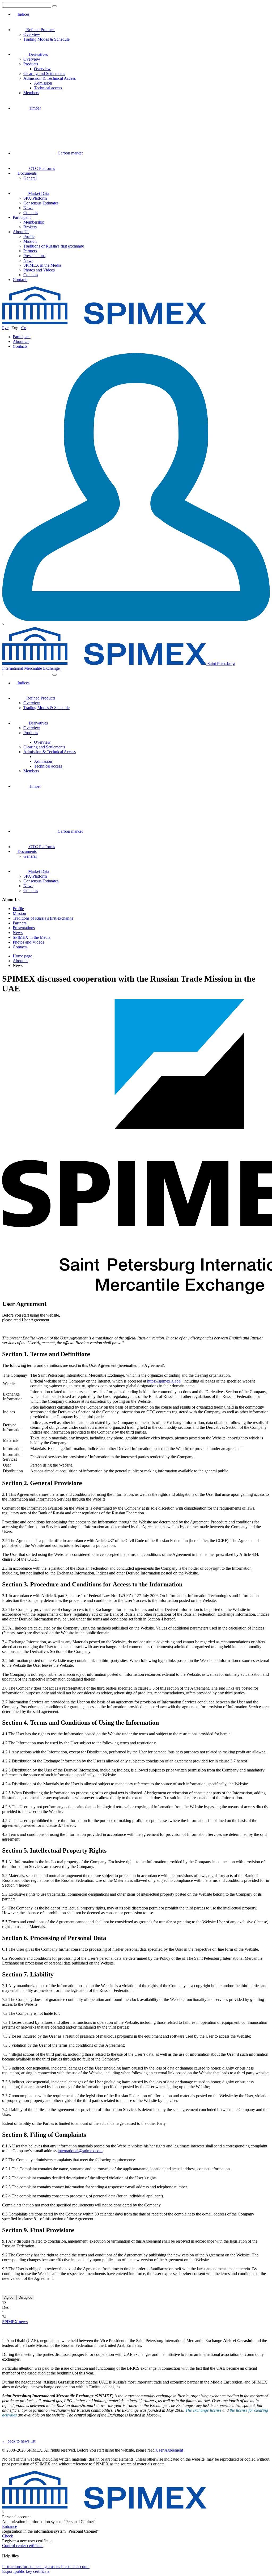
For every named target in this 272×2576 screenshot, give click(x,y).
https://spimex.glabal (164, 1381)
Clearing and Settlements (44, 74)
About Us (21, 232)
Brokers (30, 227)
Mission (30, 241)
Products (31, 64)
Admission (43, 83)
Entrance (10, 2526)
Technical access (48, 88)
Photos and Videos (39, 270)
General (30, 178)
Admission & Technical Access (50, 78)
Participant (22, 217)
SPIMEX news (15, 2322)
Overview (32, 34)
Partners (30, 251)
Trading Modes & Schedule (46, 39)
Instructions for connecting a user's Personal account (46, 2567)
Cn (24, 328)
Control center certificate (23, 2546)
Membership (34, 222)
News (28, 208)
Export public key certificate (26, 2571)
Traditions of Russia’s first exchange (54, 246)
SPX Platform (35, 198)
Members (31, 93)
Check (8, 2536)
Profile (29, 236)
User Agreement (169, 2450)
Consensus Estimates (41, 203)
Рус (5, 328)
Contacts (31, 213)
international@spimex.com (80, 2151)
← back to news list (19, 2441)
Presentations (34, 256)
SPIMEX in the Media (42, 265)
